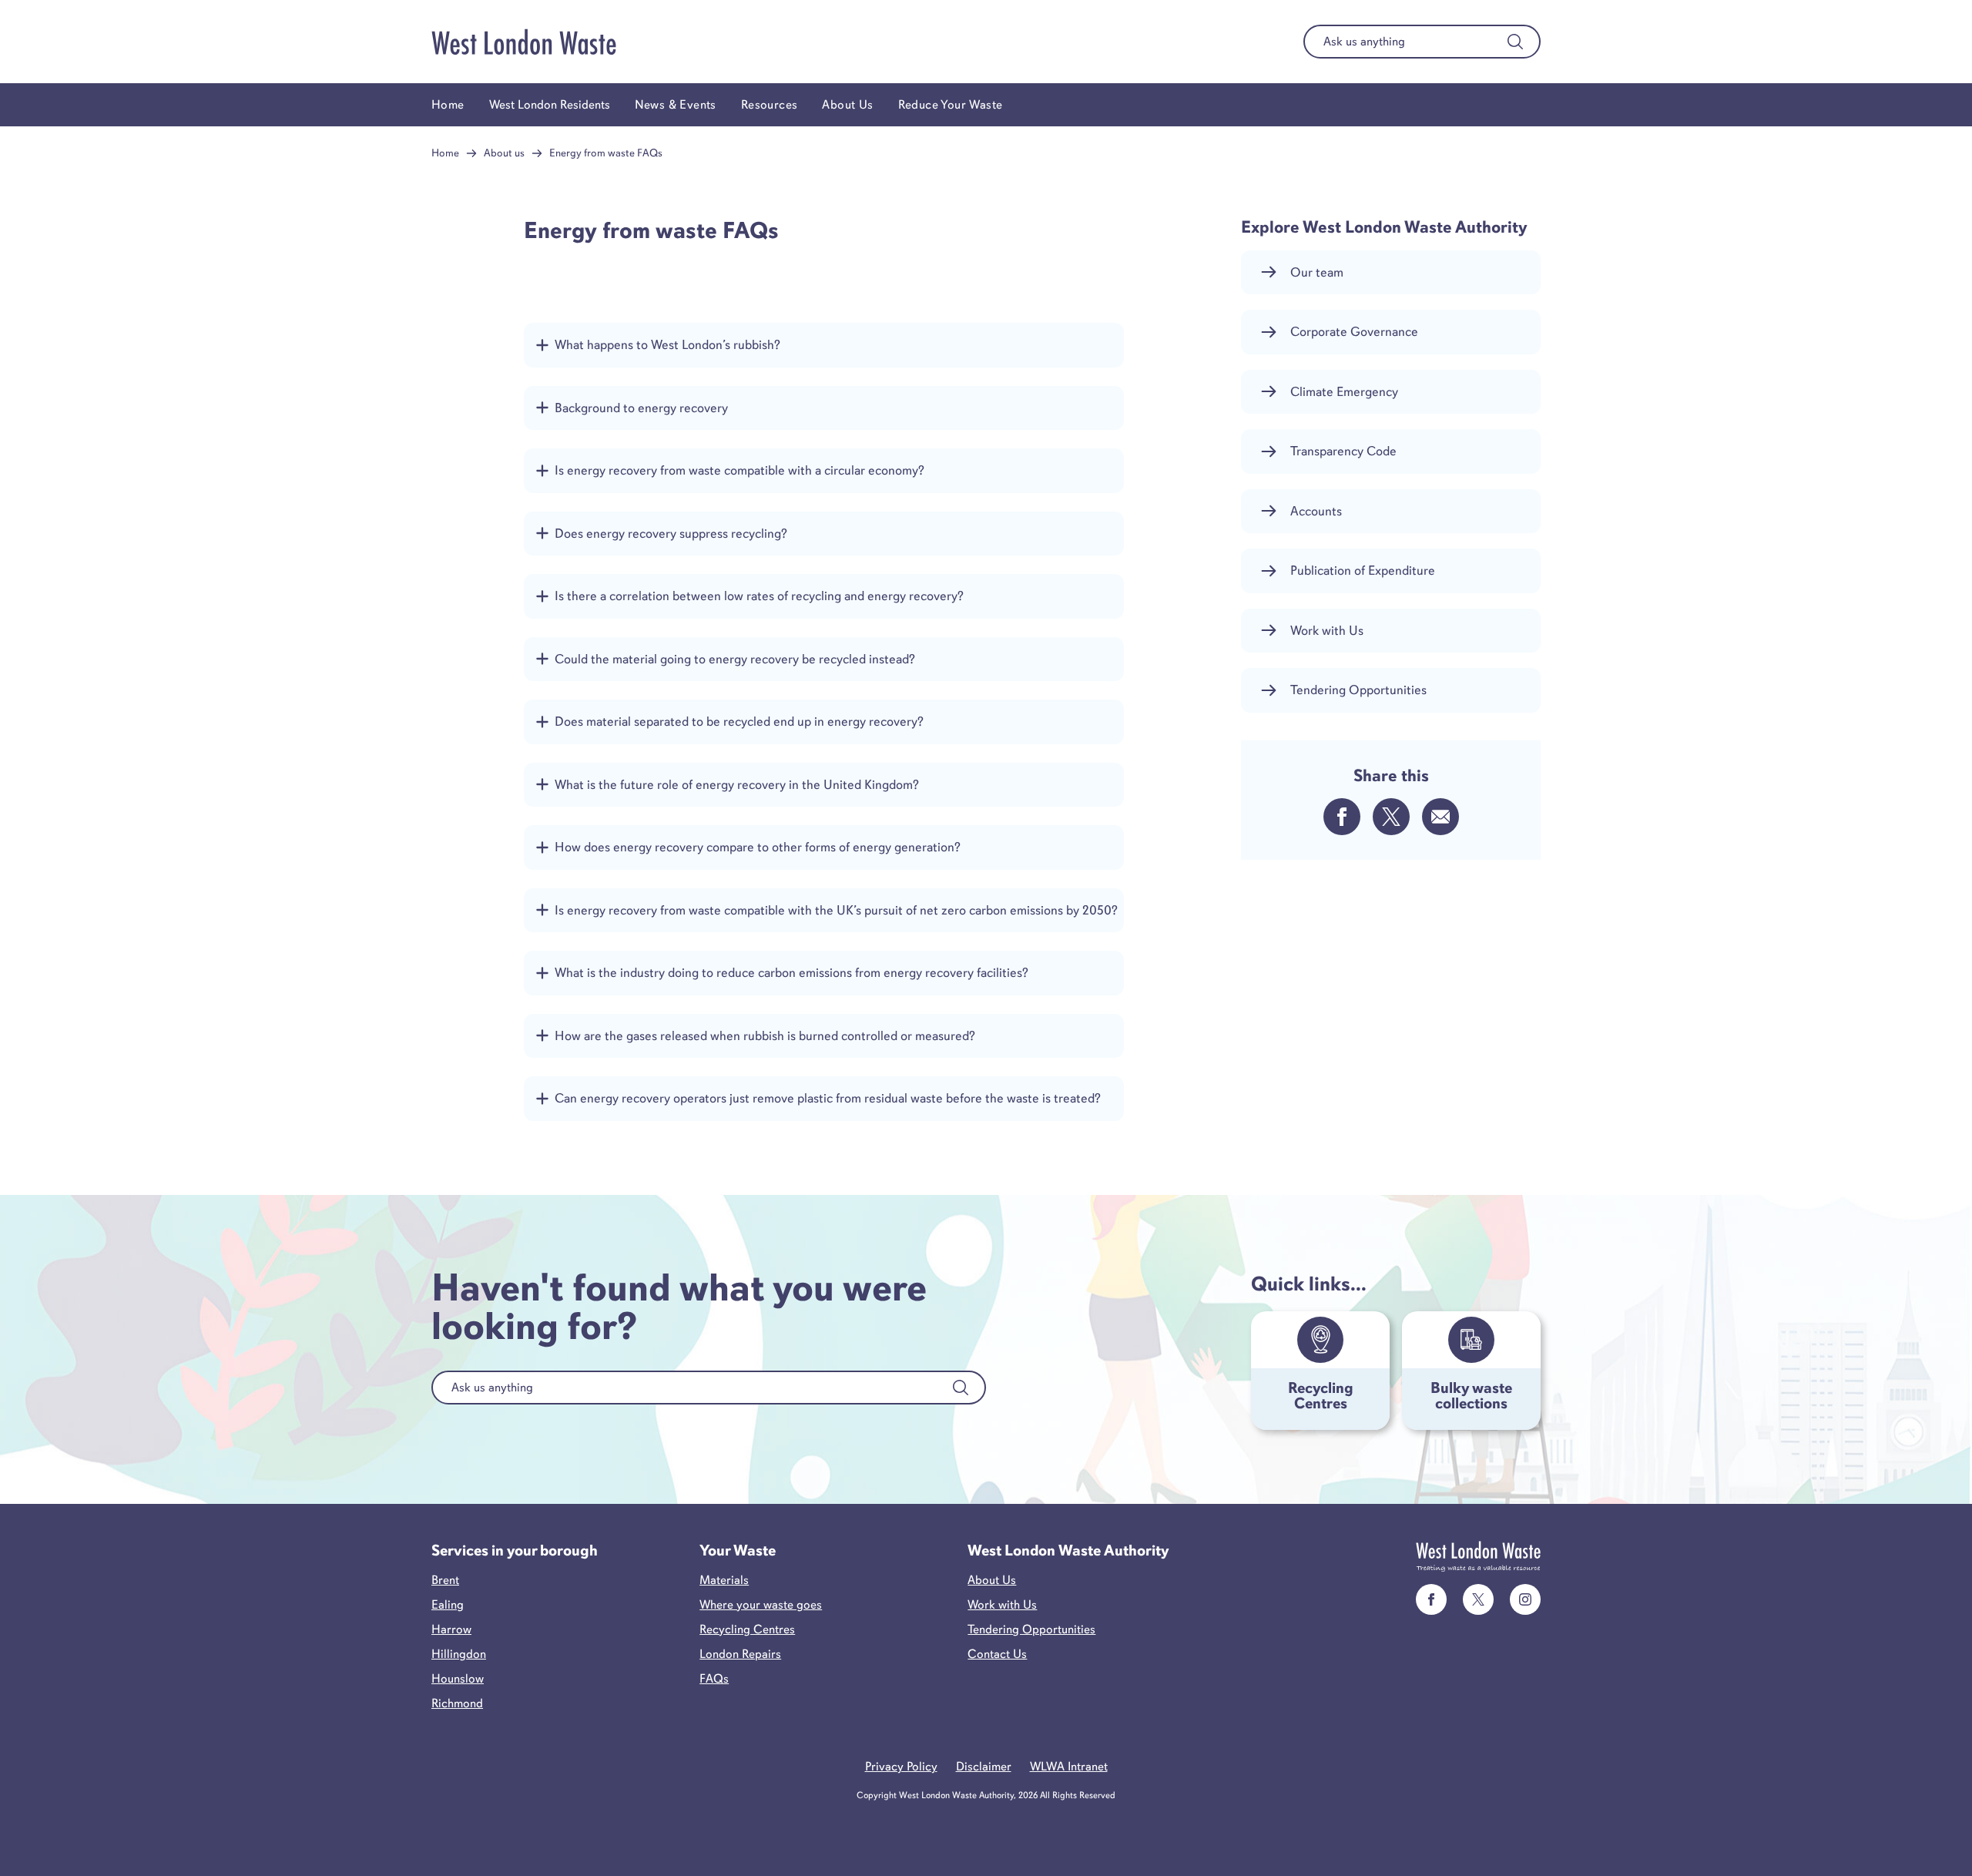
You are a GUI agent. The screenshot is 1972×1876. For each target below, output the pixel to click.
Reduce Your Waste (951, 105)
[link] (1431, 1599)
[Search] (1515, 42)
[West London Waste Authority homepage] (524, 42)
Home (448, 105)
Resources (770, 105)
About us (504, 153)
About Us (847, 105)
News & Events (676, 105)
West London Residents (550, 105)
